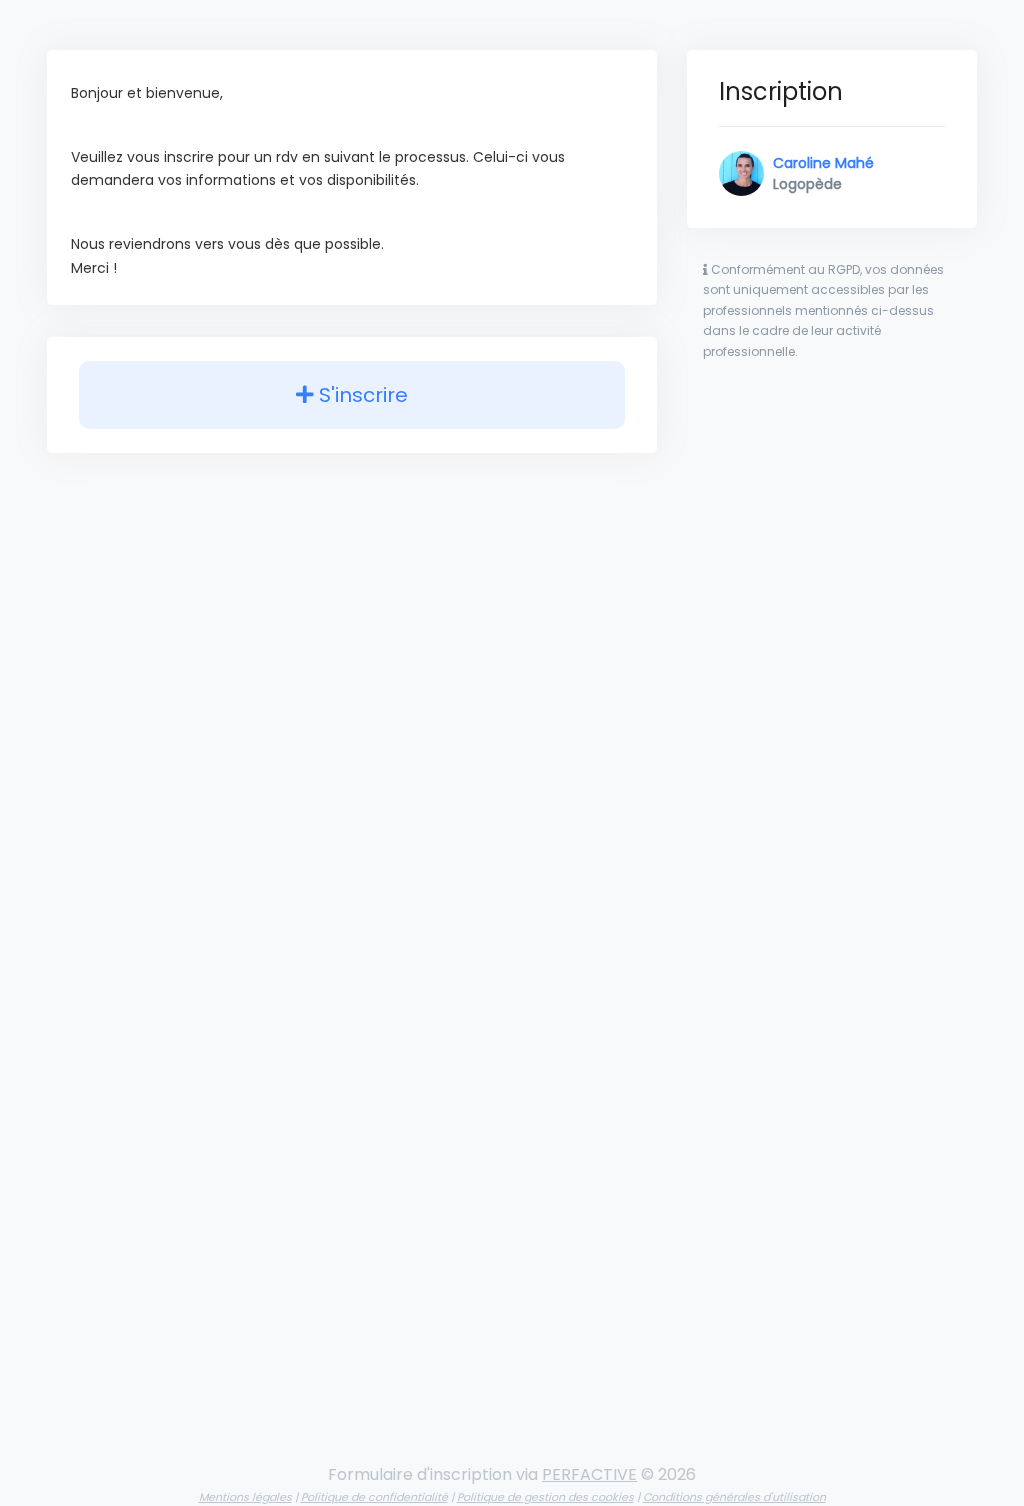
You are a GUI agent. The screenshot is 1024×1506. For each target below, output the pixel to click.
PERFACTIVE (589, 1474)
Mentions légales (245, 1497)
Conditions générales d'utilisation (734, 1497)
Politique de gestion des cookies (545, 1497)
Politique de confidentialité (374, 1497)
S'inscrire (361, 395)
